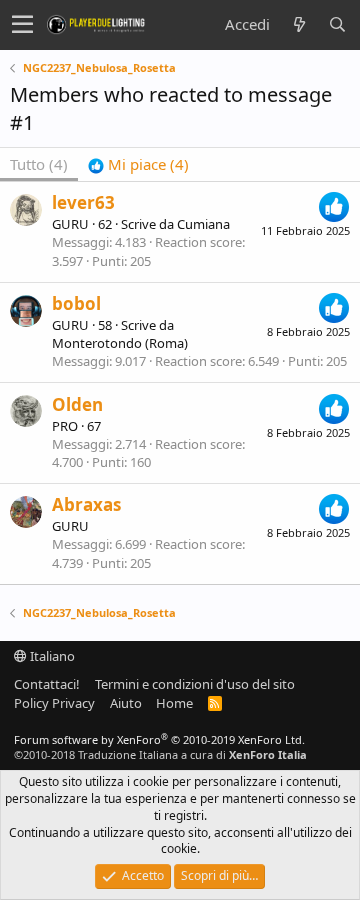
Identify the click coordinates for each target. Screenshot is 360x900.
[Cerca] (337, 24)
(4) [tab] (39, 164)
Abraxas (86, 504)
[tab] (138, 164)
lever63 (83, 202)
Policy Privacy (54, 703)
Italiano (51, 656)
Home (174, 703)
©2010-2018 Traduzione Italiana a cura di (160, 754)
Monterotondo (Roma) (120, 343)
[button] (22, 25)
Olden (77, 404)
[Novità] (299, 24)
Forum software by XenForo (159, 739)
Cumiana (203, 224)
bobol (76, 303)
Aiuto (126, 703)
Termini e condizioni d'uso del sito (195, 684)
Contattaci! (47, 684)
